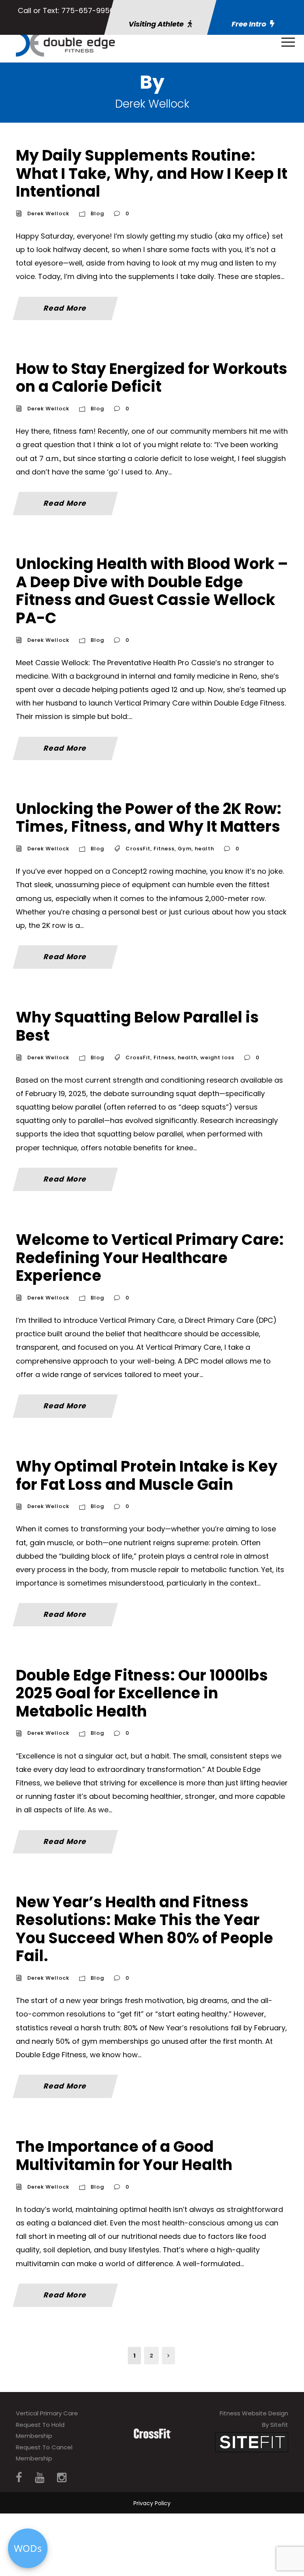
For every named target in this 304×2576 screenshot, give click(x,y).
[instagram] (62, 2478)
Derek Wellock (48, 213)
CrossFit (138, 849)
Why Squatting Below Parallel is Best (137, 1026)
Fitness (164, 849)
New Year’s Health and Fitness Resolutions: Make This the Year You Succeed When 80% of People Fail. (144, 1929)
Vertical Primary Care (47, 2413)
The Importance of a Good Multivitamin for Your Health (124, 2156)
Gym (185, 849)
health (204, 849)
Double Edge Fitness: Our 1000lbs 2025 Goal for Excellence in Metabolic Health (142, 1693)
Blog (97, 213)
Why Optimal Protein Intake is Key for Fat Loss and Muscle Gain (147, 1475)
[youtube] (40, 2478)
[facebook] (19, 2478)
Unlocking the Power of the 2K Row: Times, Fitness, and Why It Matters (149, 818)
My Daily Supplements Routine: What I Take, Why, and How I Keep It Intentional (152, 173)
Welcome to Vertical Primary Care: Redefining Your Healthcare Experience (150, 1258)
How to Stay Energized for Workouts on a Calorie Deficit (152, 378)
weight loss (217, 1058)
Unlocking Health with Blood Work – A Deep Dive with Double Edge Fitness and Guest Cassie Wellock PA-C (152, 591)
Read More (65, 308)
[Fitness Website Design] (252, 2442)
